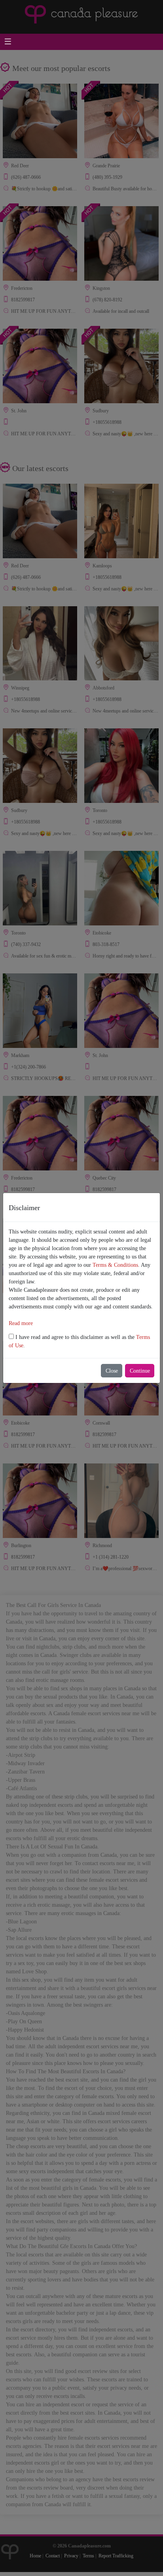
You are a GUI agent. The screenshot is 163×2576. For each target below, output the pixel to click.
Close (112, 1371)
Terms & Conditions (115, 1265)
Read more (21, 1323)
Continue (140, 1371)
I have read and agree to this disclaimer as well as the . (79, 1341)
